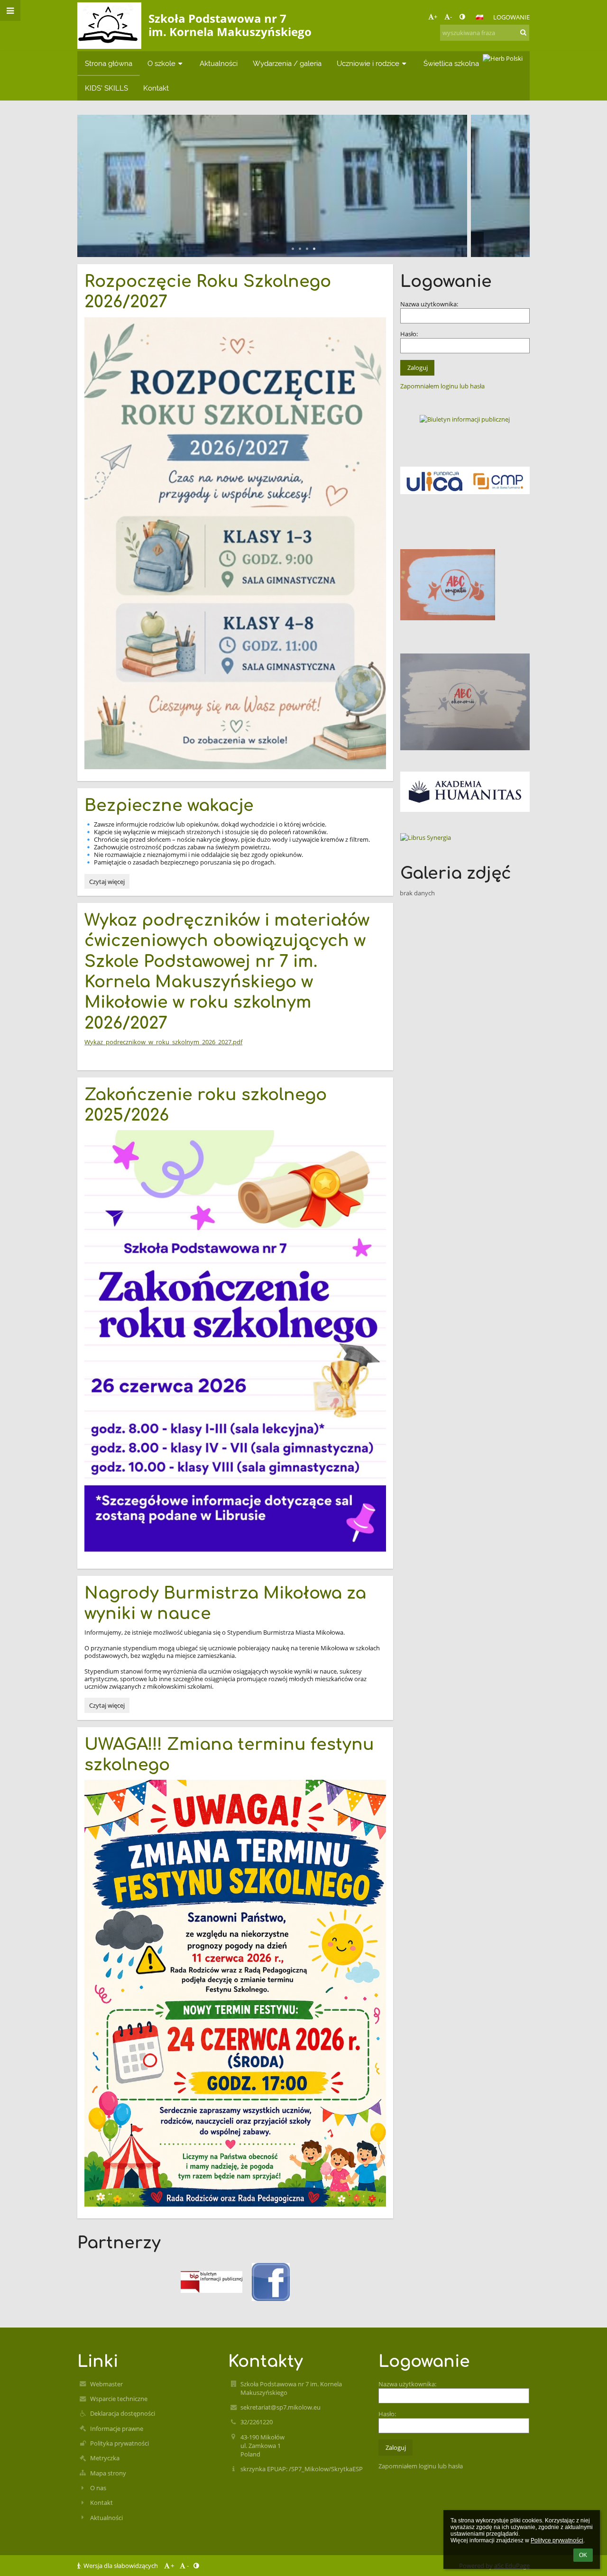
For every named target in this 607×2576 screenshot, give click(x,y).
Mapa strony (108, 2473)
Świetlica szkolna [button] (451, 63)
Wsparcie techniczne (119, 2399)
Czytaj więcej (107, 883)
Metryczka (105, 2458)
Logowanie (511, 17)
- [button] (451, 17)
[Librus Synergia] (465, 837)
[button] (462, 17)
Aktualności (106, 2518)
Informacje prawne (117, 2429)
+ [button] (436, 17)
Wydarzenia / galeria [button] (287, 63)
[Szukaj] (523, 32)
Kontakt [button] (156, 88)
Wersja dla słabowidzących (121, 2566)
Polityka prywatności (120, 2443)
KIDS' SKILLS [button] (106, 88)
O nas (98, 2488)
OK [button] (583, 2555)
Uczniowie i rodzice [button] (368, 63)
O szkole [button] (161, 63)
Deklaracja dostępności (123, 2413)
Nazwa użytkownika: (429, 304)
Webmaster (106, 2384)
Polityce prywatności (557, 2540)
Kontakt (101, 2502)
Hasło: (409, 334)
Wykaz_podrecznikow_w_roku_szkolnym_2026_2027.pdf (163, 1042)
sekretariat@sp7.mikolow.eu (281, 2407)
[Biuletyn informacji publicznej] (465, 419)
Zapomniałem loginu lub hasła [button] (442, 386)
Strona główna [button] (109, 63)
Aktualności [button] (219, 63)
